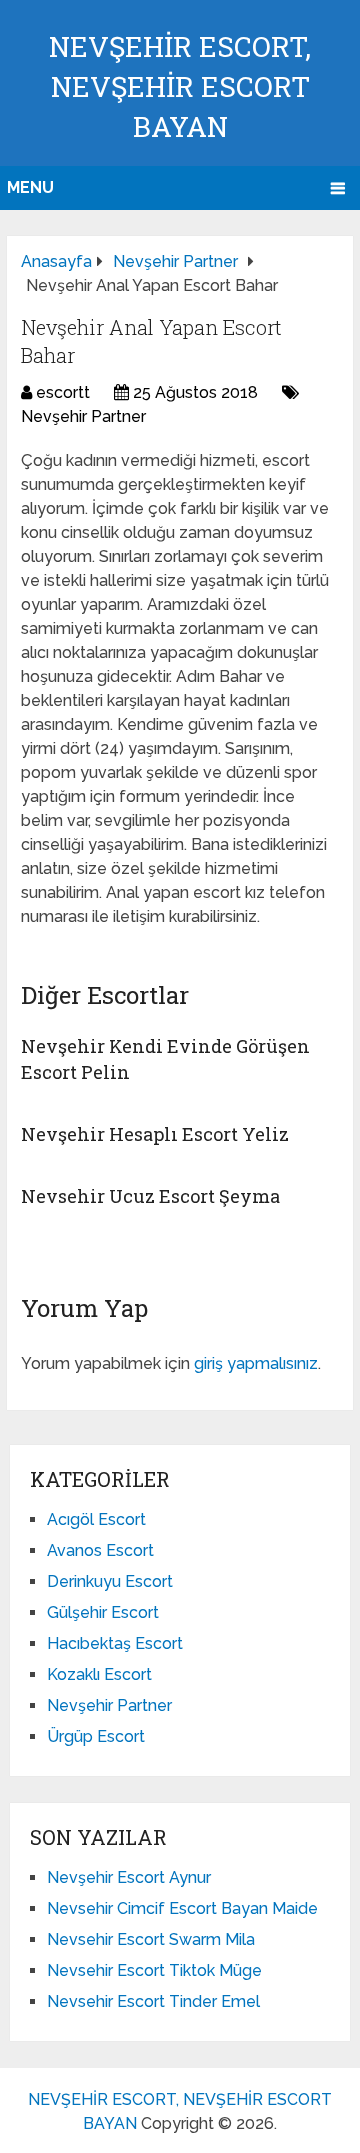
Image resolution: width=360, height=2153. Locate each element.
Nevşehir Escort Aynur (129, 1877)
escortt (63, 392)
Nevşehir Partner (83, 416)
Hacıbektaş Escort (115, 1643)
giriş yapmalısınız (256, 1363)
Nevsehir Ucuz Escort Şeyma (150, 1196)
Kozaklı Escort (99, 1674)
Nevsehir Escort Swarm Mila (151, 1939)
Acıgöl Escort (96, 1519)
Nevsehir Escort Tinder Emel (153, 2001)
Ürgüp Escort (96, 1736)
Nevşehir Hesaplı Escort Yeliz (155, 1134)
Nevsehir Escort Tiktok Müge (154, 1970)
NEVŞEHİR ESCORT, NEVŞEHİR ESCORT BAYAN (180, 86)
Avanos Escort (100, 1550)
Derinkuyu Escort (110, 1581)
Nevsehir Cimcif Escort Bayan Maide (182, 1908)
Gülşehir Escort (103, 1612)
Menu (30, 187)
